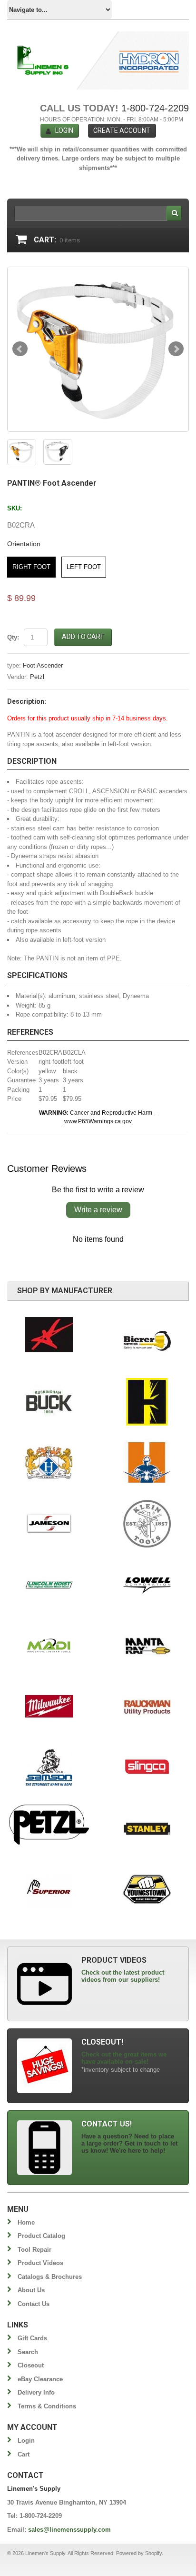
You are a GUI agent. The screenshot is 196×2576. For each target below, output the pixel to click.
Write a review (98, 1210)
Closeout (31, 2365)
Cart (24, 2454)
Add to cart (83, 637)
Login (64, 130)
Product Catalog (41, 2236)
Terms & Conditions (47, 2406)
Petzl (37, 677)
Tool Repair (34, 2250)
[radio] (31, 567)
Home (26, 2222)
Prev (20, 349)
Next (176, 349)
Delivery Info (36, 2392)
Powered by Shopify (139, 2553)
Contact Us (34, 2304)
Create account (122, 130)
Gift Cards (32, 2338)
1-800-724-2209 (155, 108)
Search (28, 2352)
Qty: (13, 637)
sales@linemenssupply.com (69, 2530)
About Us (31, 2290)
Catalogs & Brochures (50, 2277)
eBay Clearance (40, 2379)
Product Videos (40, 2263)
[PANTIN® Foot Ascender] (98, 349)
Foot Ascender (43, 665)
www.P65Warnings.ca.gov (98, 1121)
